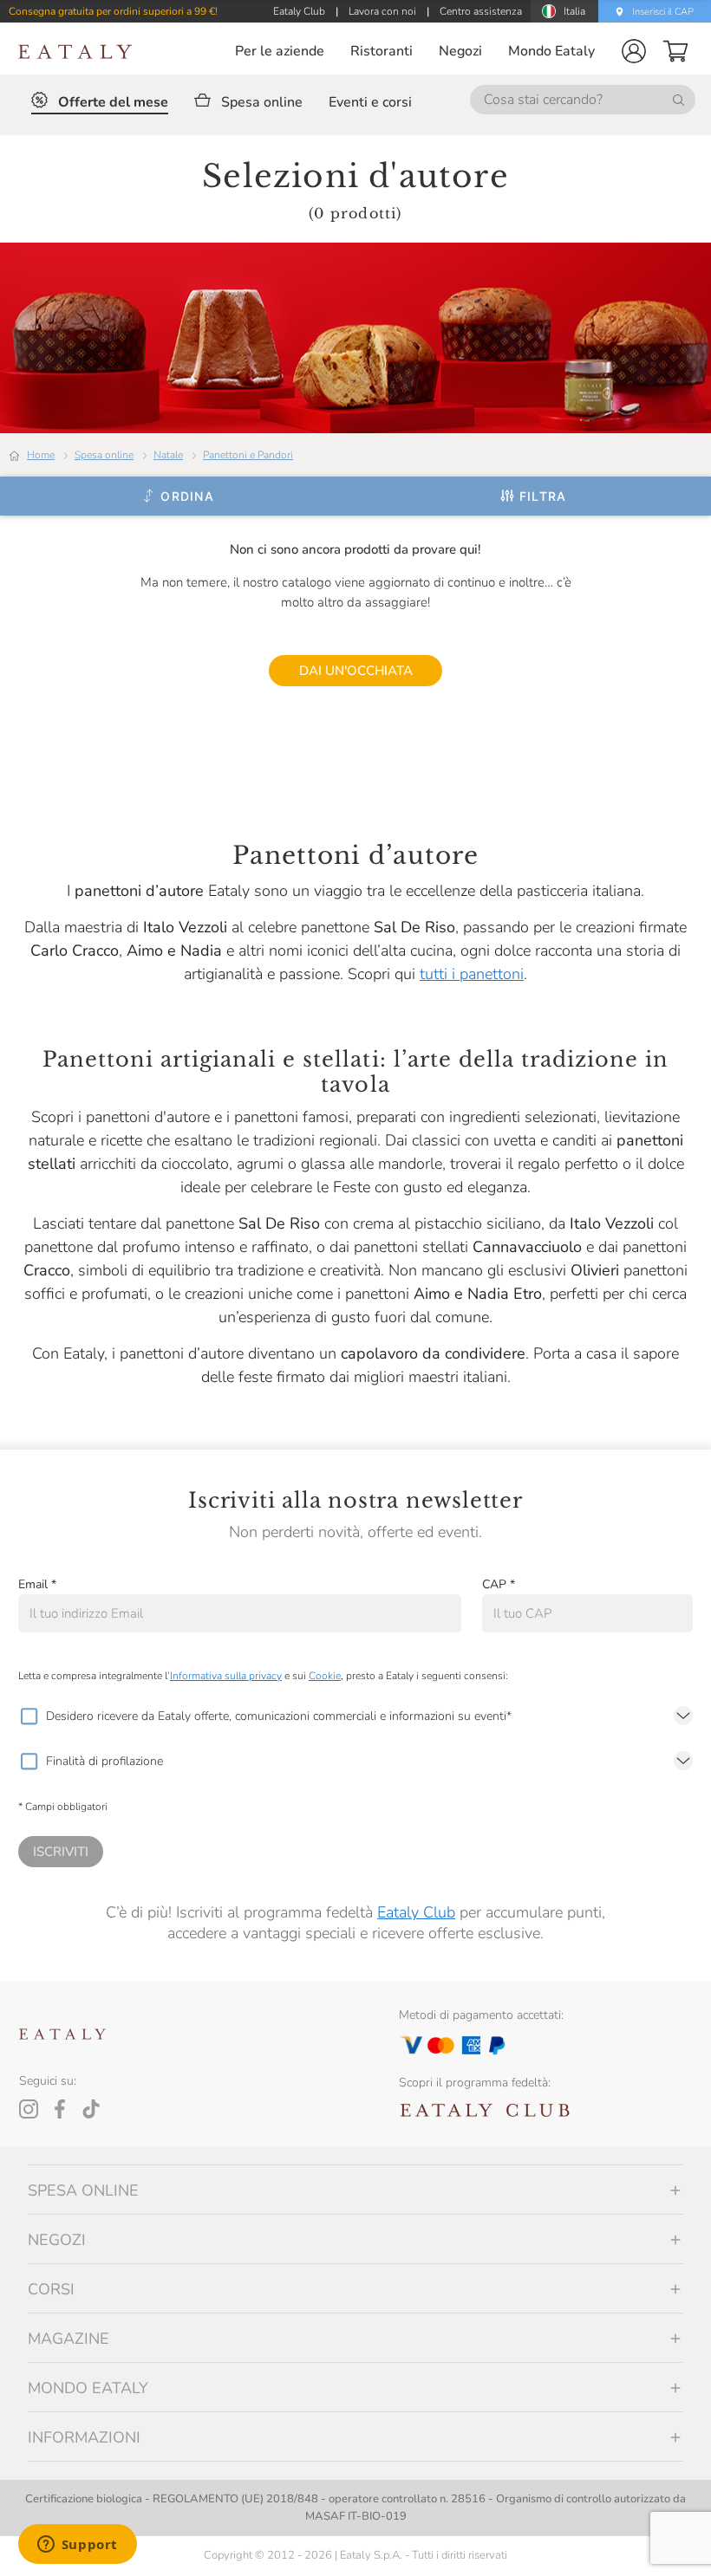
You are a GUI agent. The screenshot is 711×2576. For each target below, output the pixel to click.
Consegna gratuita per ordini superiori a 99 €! (113, 11)
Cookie (325, 1676)
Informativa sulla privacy (226, 1676)
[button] (634, 51)
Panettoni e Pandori (248, 455)
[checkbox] (29, 1716)
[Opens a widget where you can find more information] (77, 2546)
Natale (168, 455)
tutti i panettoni (472, 974)
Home (41, 455)
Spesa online (104, 455)
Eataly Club (416, 1912)
